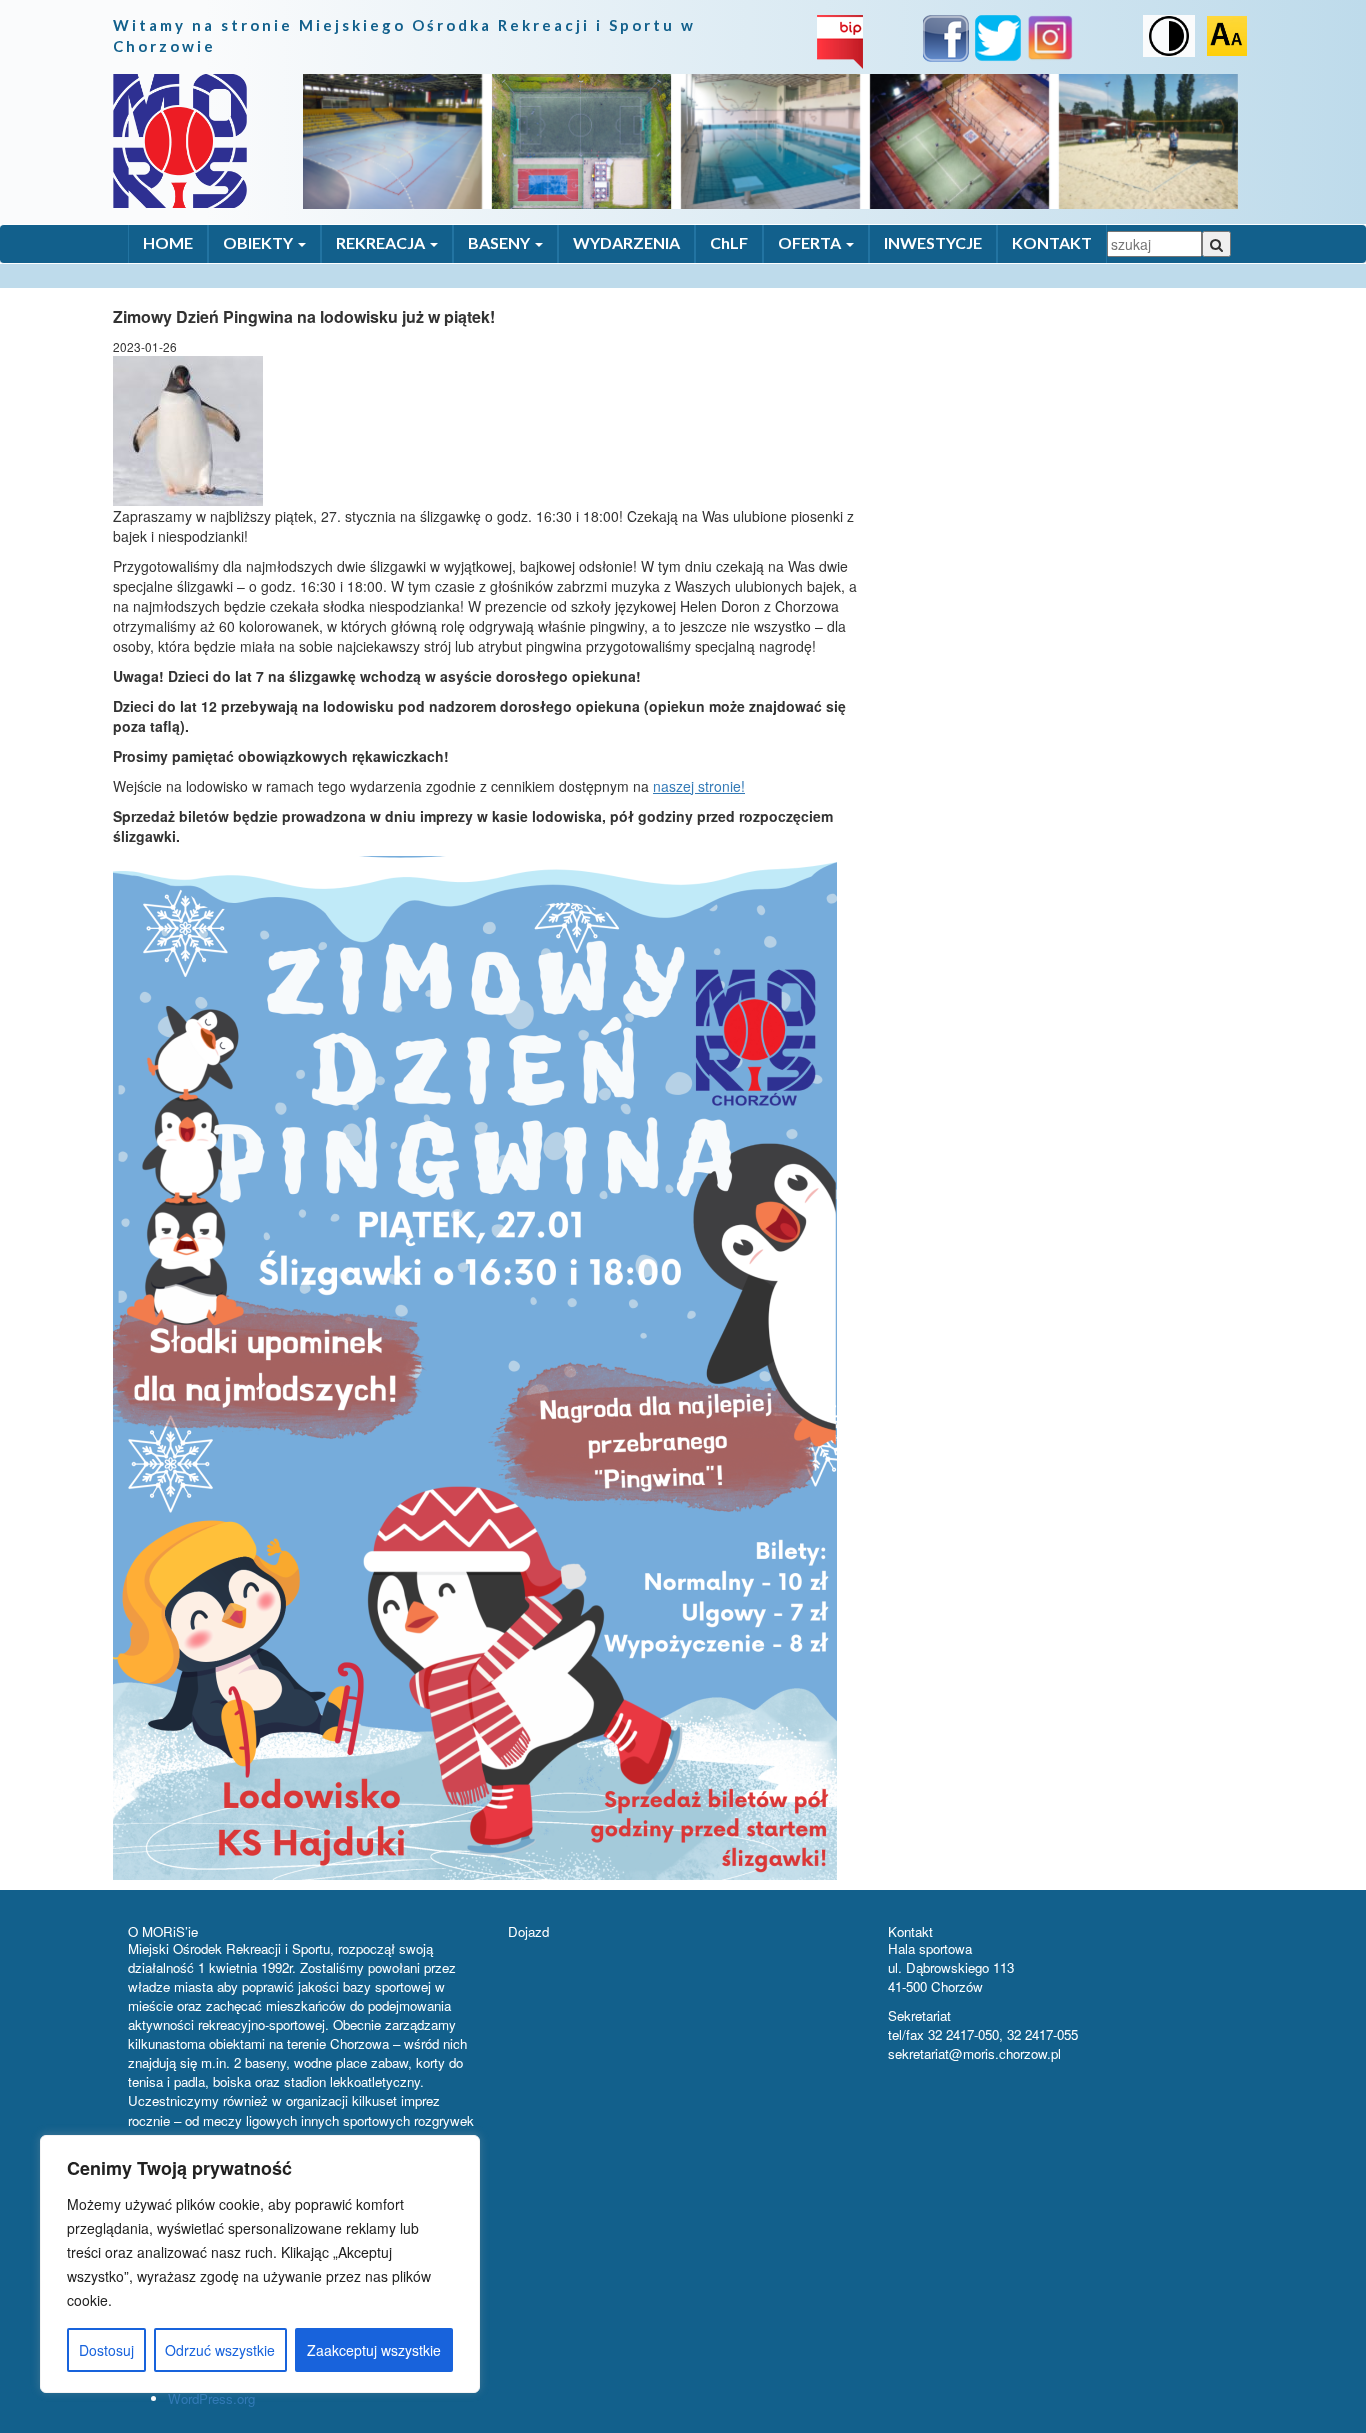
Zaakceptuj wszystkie (374, 2350)
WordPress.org (211, 2398)
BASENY (500, 242)
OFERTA (811, 242)
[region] (260, 2264)
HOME (168, 242)
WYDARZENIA (626, 242)
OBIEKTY (259, 242)
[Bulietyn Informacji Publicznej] (840, 40)
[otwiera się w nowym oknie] (946, 42)
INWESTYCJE (933, 242)
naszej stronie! (699, 786)
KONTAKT (1052, 242)
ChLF (729, 242)
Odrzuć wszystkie (220, 2350)
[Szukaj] (1216, 244)
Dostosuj (106, 2350)
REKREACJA (382, 242)
